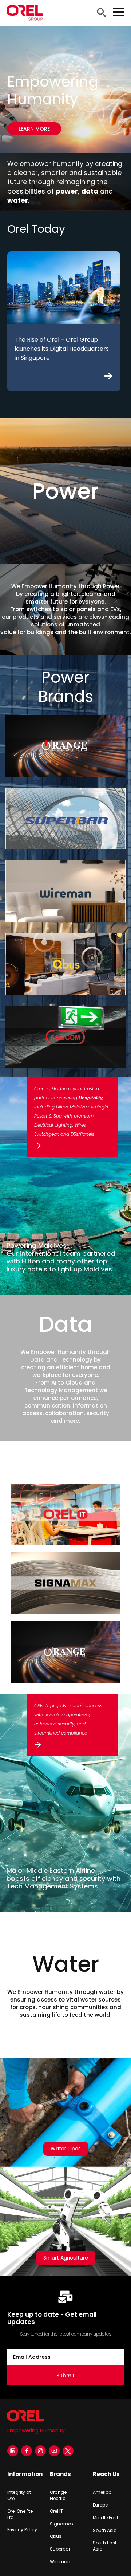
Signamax (62, 2524)
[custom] (68, 2451)
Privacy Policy (22, 2530)
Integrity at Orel (19, 2495)
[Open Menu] (119, 12)
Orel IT (56, 2511)
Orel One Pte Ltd (20, 2514)
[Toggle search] (102, 12)
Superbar (60, 2549)
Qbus (56, 2536)
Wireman (60, 2562)
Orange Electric (58, 2495)
